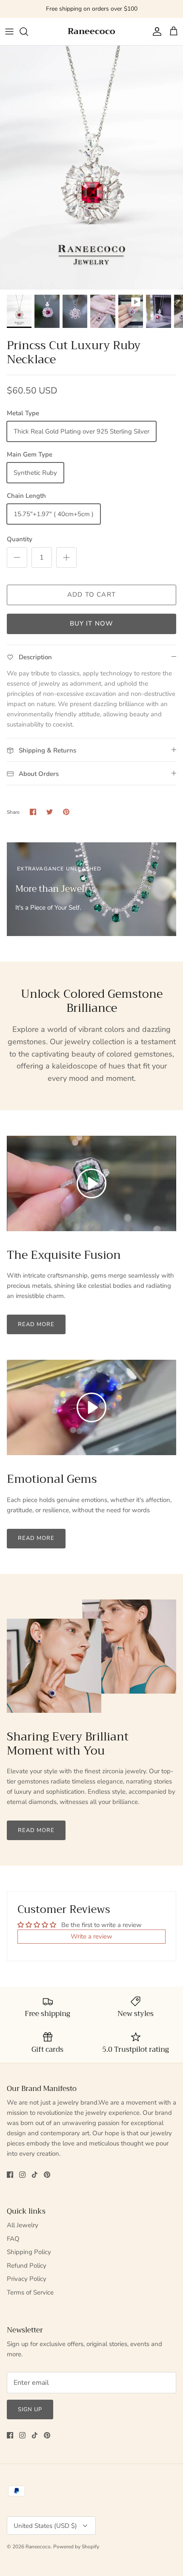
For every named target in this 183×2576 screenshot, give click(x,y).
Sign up (30, 2409)
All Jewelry (23, 2225)
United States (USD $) (45, 2526)
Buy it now (92, 623)
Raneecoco (38, 2547)
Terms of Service (30, 2292)
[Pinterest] (47, 2175)
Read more (36, 1324)
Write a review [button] (91, 1936)
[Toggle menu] (9, 32)
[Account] (155, 32)
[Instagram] (22, 2175)
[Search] (28, 32)
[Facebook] (10, 2175)
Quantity (20, 539)
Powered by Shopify (76, 2547)
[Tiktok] (35, 2175)
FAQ (13, 2239)
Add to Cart (91, 594)
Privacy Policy (27, 2279)
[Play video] (91, 1183)
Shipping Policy (29, 2252)
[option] (91, 168)
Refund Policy (27, 2266)
